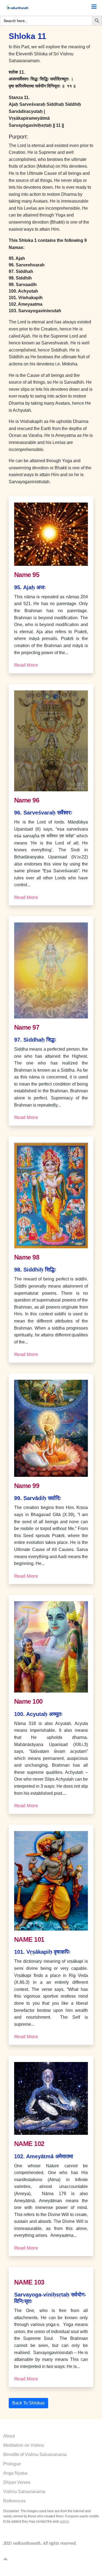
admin (64, 2521)
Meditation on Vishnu (24, 2445)
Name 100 (28, 1701)
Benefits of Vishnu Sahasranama (35, 2455)
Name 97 (27, 1027)
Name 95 (27, 575)
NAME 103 (29, 2282)
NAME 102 (29, 2144)
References (14, 2501)
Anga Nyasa (15, 2473)
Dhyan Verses (17, 2482)
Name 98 (27, 1257)
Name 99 (27, 1486)
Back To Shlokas (28, 2403)
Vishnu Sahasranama (24, 2492)
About (9, 2436)
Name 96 (27, 800)
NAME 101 (29, 1939)
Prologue (12, 2464)
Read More (26, 665)
